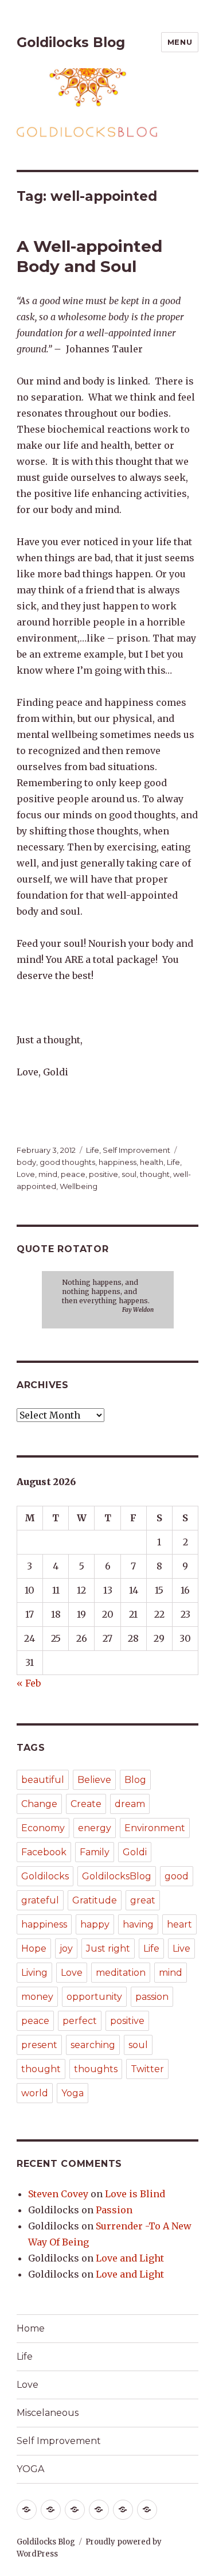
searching (93, 2045)
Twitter (147, 2069)
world (35, 2093)
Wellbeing (79, 1186)
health (152, 1162)
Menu (180, 42)
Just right (108, 1948)
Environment (155, 1828)
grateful (40, 1900)
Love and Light (130, 2258)
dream (130, 1804)
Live (181, 1948)
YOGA (30, 2469)
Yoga (73, 2093)
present (39, 2045)
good (177, 1876)
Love (26, 1174)
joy (66, 1948)
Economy (43, 1828)
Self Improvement (136, 1150)
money (37, 1997)
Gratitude (95, 1900)
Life (93, 1150)
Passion (114, 2210)
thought (155, 1174)
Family (95, 1852)
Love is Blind (135, 2194)
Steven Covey (58, 2194)
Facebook (44, 1852)
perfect (80, 2021)
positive (103, 1174)
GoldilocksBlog (117, 1876)
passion (152, 1997)
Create (86, 1804)
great (143, 1900)
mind (48, 1174)
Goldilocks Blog (71, 42)
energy (95, 1828)
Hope (34, 1948)
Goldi (135, 1852)
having (138, 1924)
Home (31, 2328)
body (26, 1162)
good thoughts (67, 1162)
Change (39, 1804)
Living (34, 1973)
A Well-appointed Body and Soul (89, 256)
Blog (135, 1780)
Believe (94, 1780)
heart (179, 1924)
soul (129, 1174)
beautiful (43, 1780)
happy (95, 1924)
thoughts (96, 2069)
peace (73, 1174)
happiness (118, 1162)
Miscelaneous (48, 2413)
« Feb (29, 1683)
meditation (121, 1973)
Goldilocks (45, 1876)
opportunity (94, 1997)
